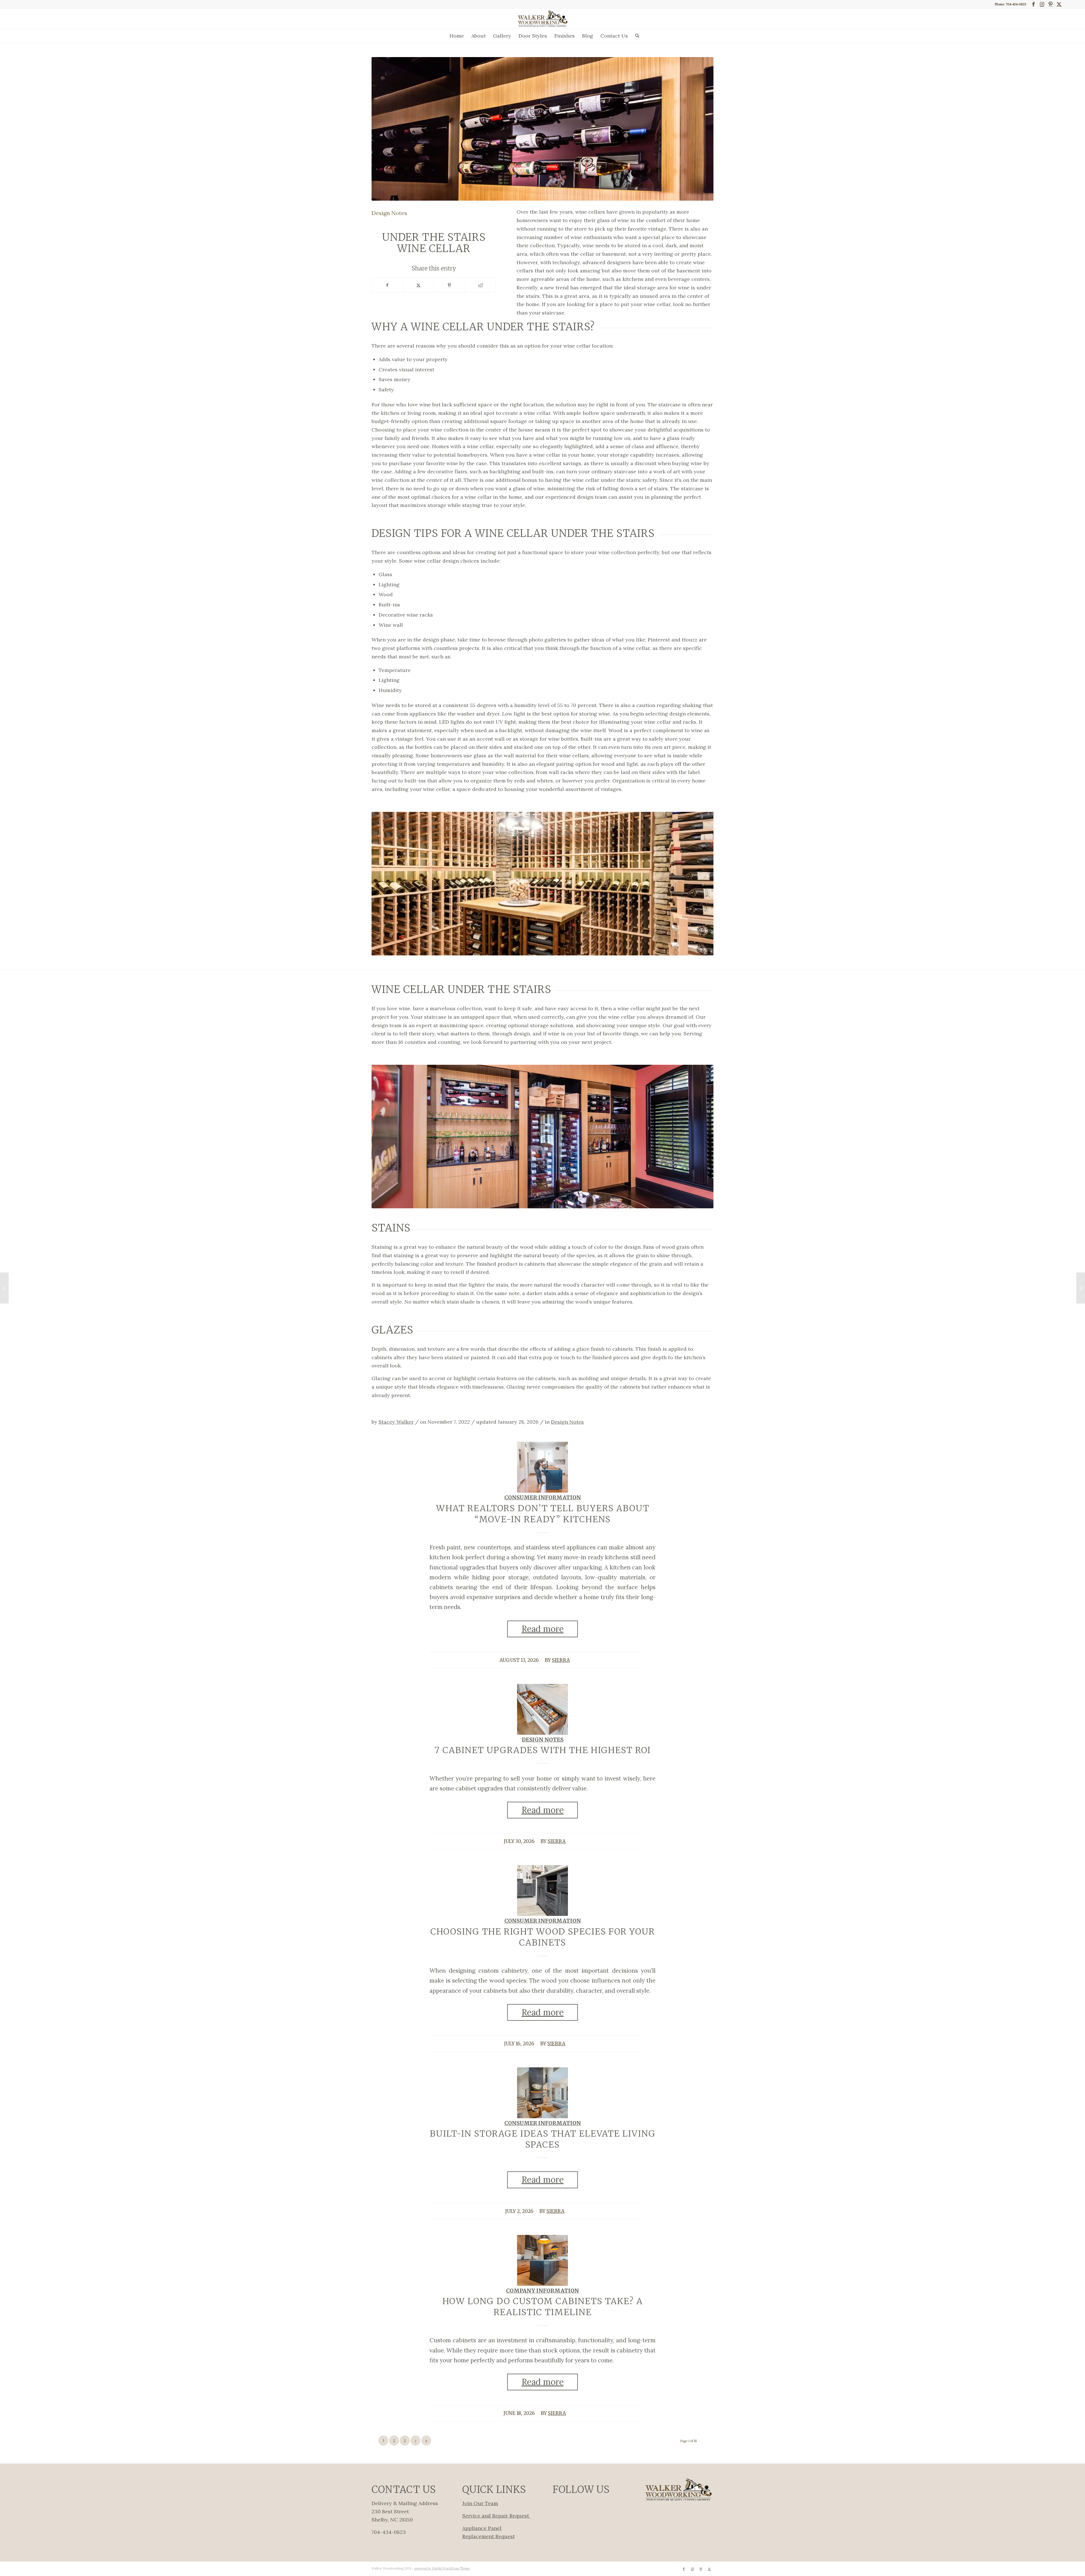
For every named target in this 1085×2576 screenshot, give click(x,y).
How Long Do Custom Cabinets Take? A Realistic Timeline (543, 2307)
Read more (543, 1629)
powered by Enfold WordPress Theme (442, 2568)
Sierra (561, 1660)
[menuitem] (457, 36)
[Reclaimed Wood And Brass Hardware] (1081, 1288)
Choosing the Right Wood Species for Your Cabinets (543, 1937)
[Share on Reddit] (480, 285)
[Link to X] (1059, 4)
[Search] (635, 36)
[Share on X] (419, 285)
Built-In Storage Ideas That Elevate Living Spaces (543, 2139)
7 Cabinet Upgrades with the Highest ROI (543, 1750)
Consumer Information (543, 1498)
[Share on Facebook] (387, 285)
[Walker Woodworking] (542, 19)
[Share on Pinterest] (449, 285)
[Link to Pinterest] (1050, 4)
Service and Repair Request (496, 2516)
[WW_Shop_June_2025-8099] (542, 1467)
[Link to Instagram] (1042, 4)
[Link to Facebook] (1033, 4)
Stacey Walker (396, 1422)
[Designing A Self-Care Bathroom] (4, 1288)
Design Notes (567, 1422)
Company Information (542, 2291)
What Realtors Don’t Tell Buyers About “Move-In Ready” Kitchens (543, 1514)
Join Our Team (480, 2503)
